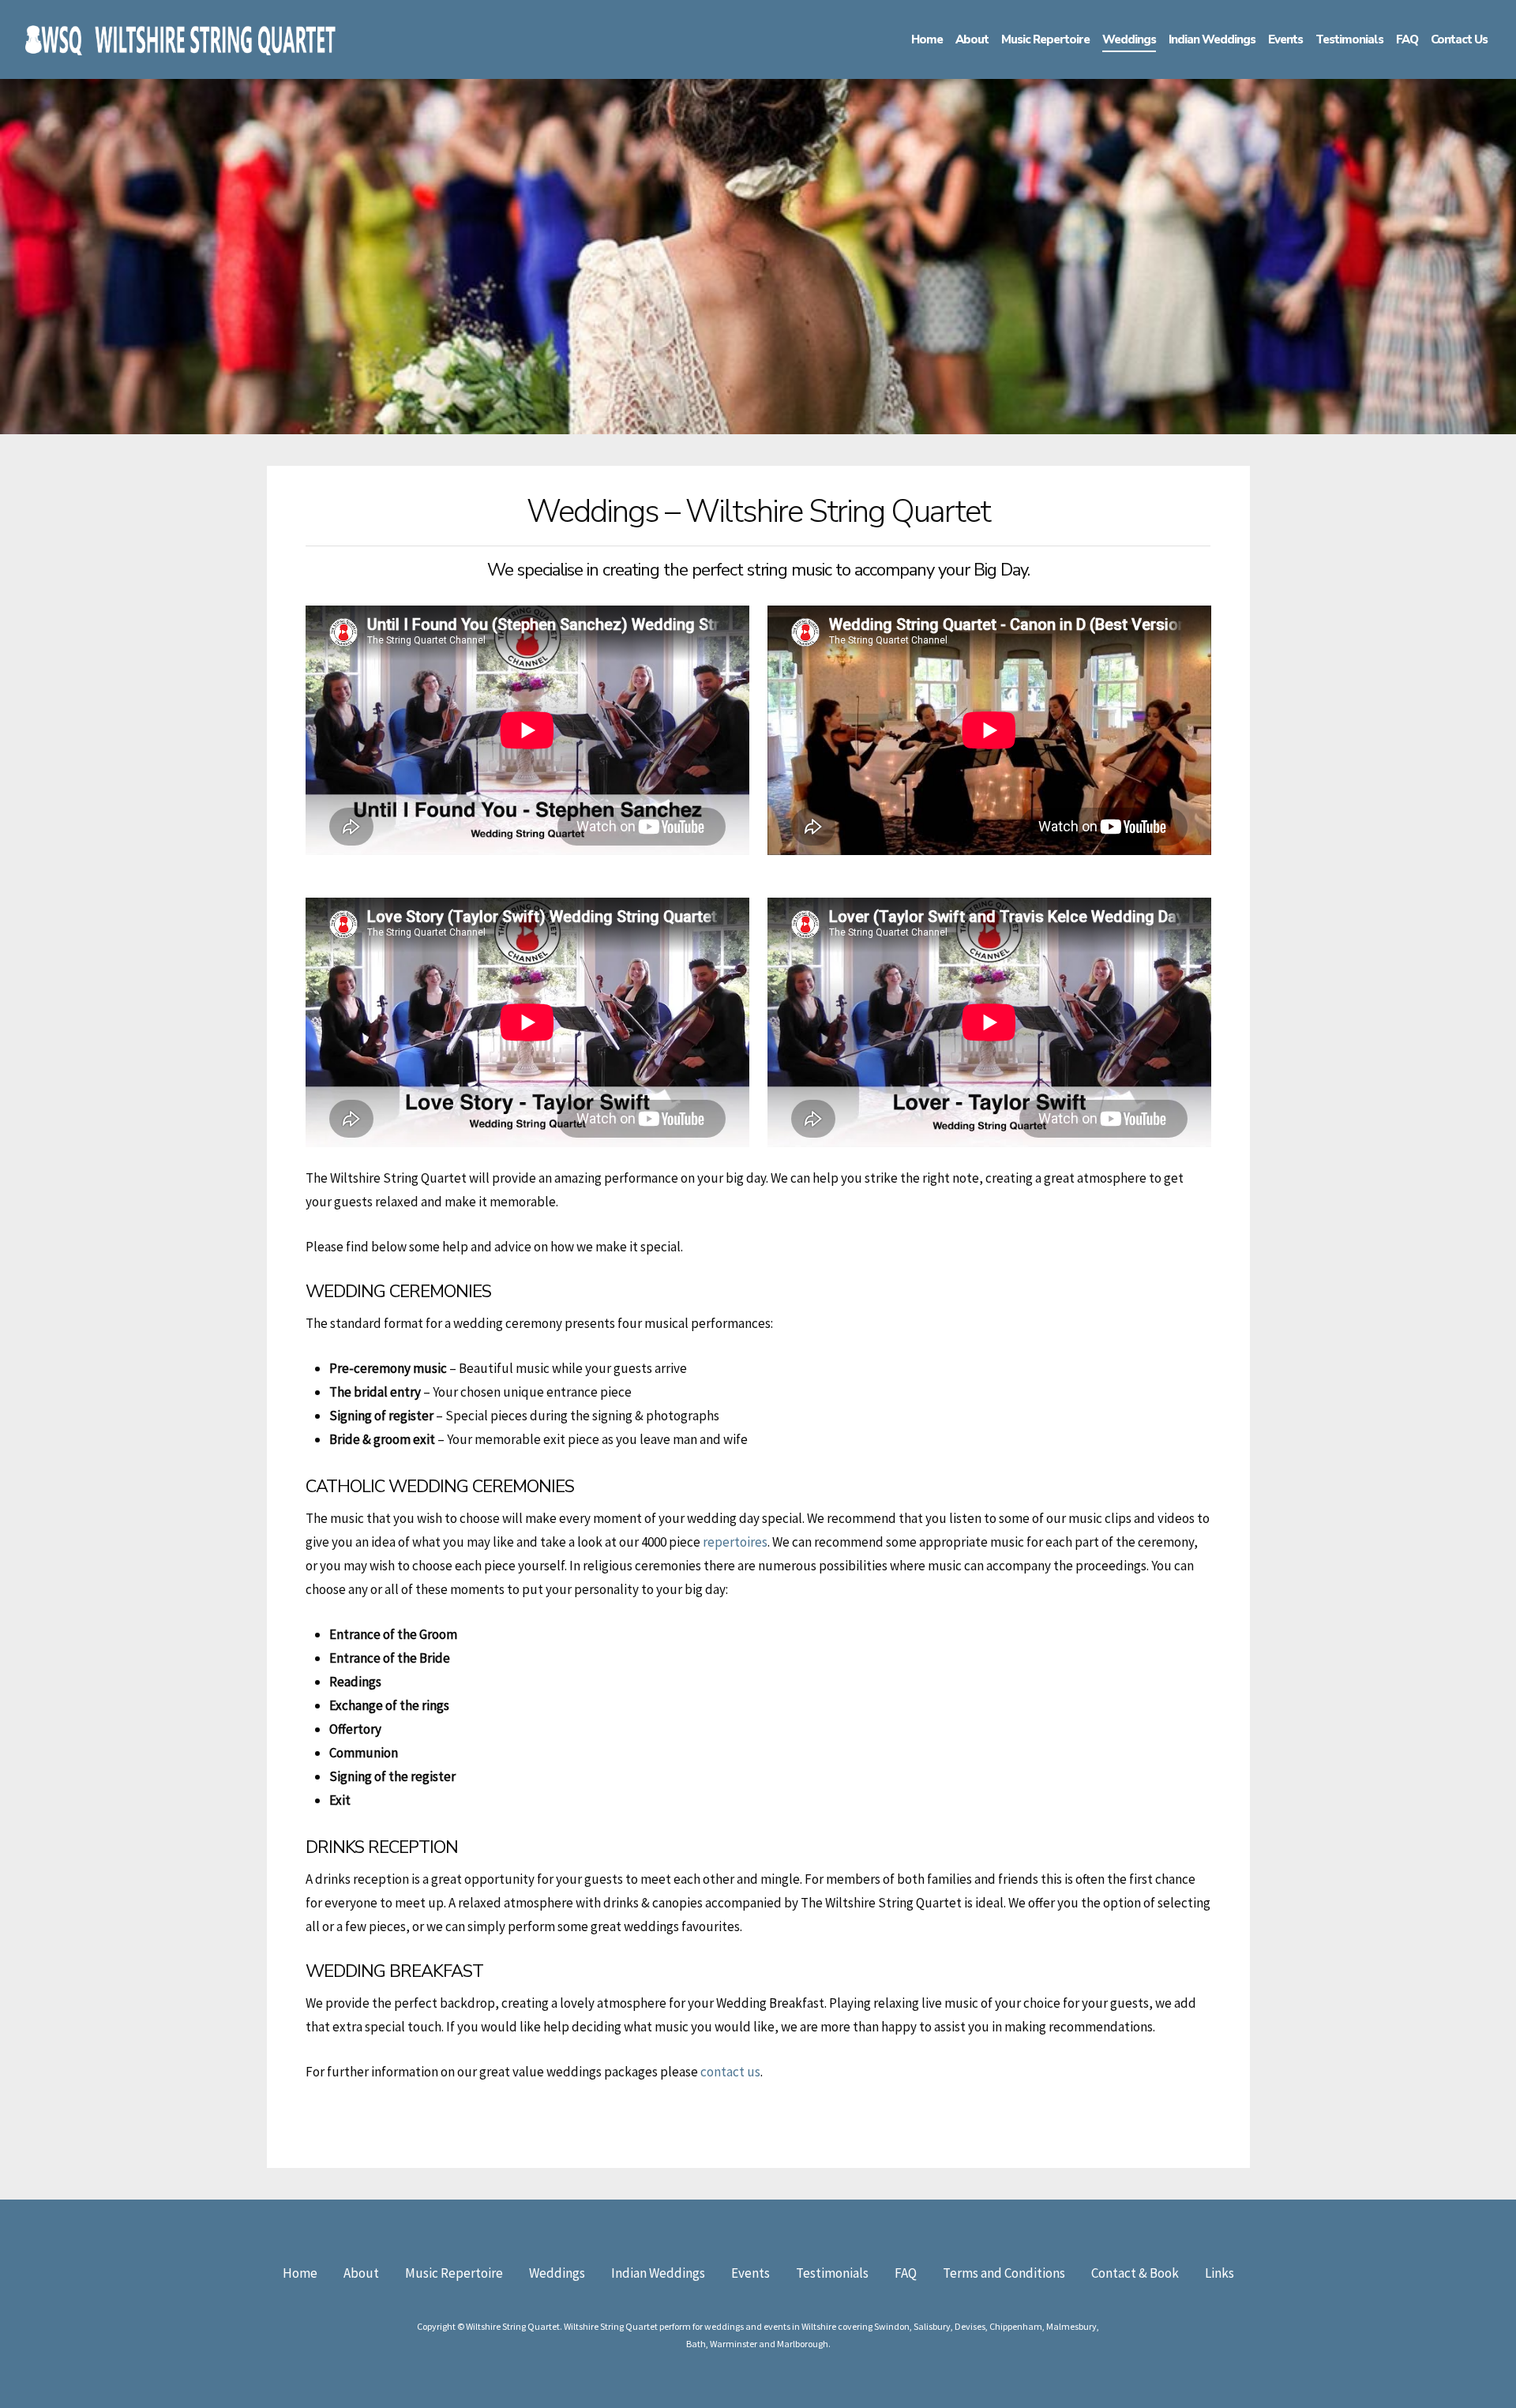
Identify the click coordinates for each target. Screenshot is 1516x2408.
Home (300, 2273)
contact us (729, 2072)
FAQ (906, 2273)
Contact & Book (1135, 2273)
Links (1220, 2273)
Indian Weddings (658, 2273)
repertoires (735, 1542)
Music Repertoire (454, 2273)
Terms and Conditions (1004, 2273)
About (361, 2273)
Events (750, 2273)
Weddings (557, 2273)
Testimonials (832, 2273)
